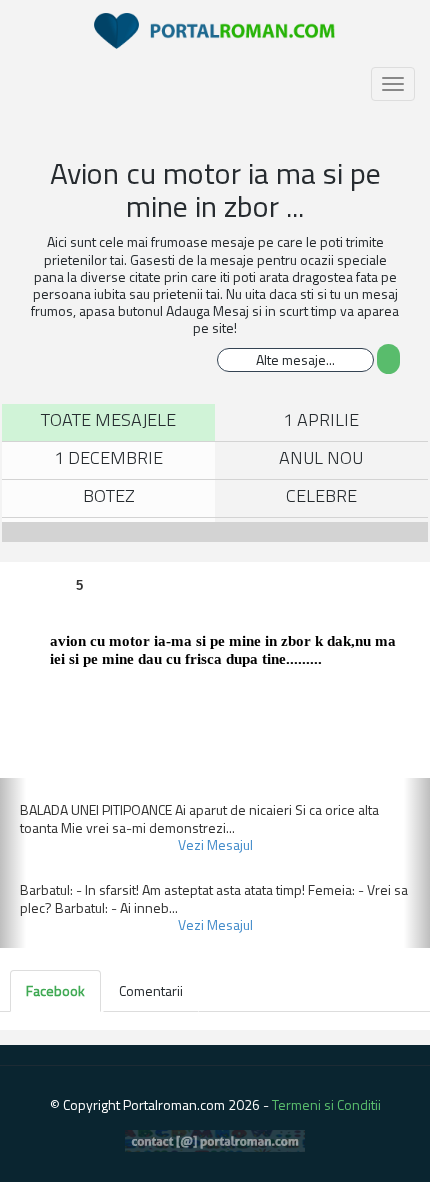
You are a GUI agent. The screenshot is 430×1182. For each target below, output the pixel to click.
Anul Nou (321, 457)
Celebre (321, 495)
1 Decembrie (108, 457)
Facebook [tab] (55, 990)
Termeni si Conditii (326, 1104)
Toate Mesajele (108, 419)
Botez (109, 495)
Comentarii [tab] (151, 990)
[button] (13, 863)
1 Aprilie (321, 419)
